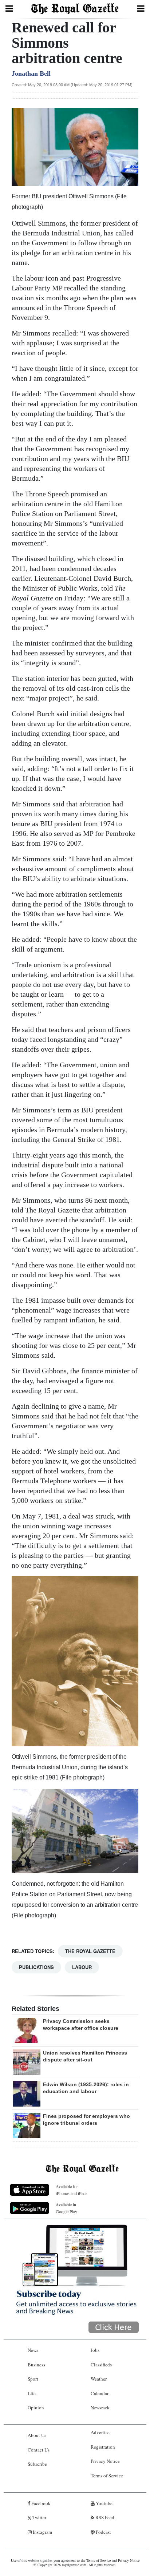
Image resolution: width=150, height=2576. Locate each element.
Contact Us (39, 2450)
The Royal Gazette (90, 1951)
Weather (99, 2379)
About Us (37, 2435)
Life (32, 2393)
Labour (82, 1967)
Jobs (95, 2350)
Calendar (100, 2393)
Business (36, 2365)
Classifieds (101, 2365)
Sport (33, 2379)
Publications (36, 1967)
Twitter (39, 2517)
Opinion (36, 2408)
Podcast (103, 2532)
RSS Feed (104, 2517)
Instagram (42, 2532)
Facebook (40, 2503)
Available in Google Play (66, 2208)
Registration (103, 2447)
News (33, 2350)
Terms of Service (107, 2476)
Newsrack (100, 2408)
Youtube (104, 2503)
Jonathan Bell (31, 74)
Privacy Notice (105, 2461)
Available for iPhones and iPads (72, 2190)
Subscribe (37, 2464)
